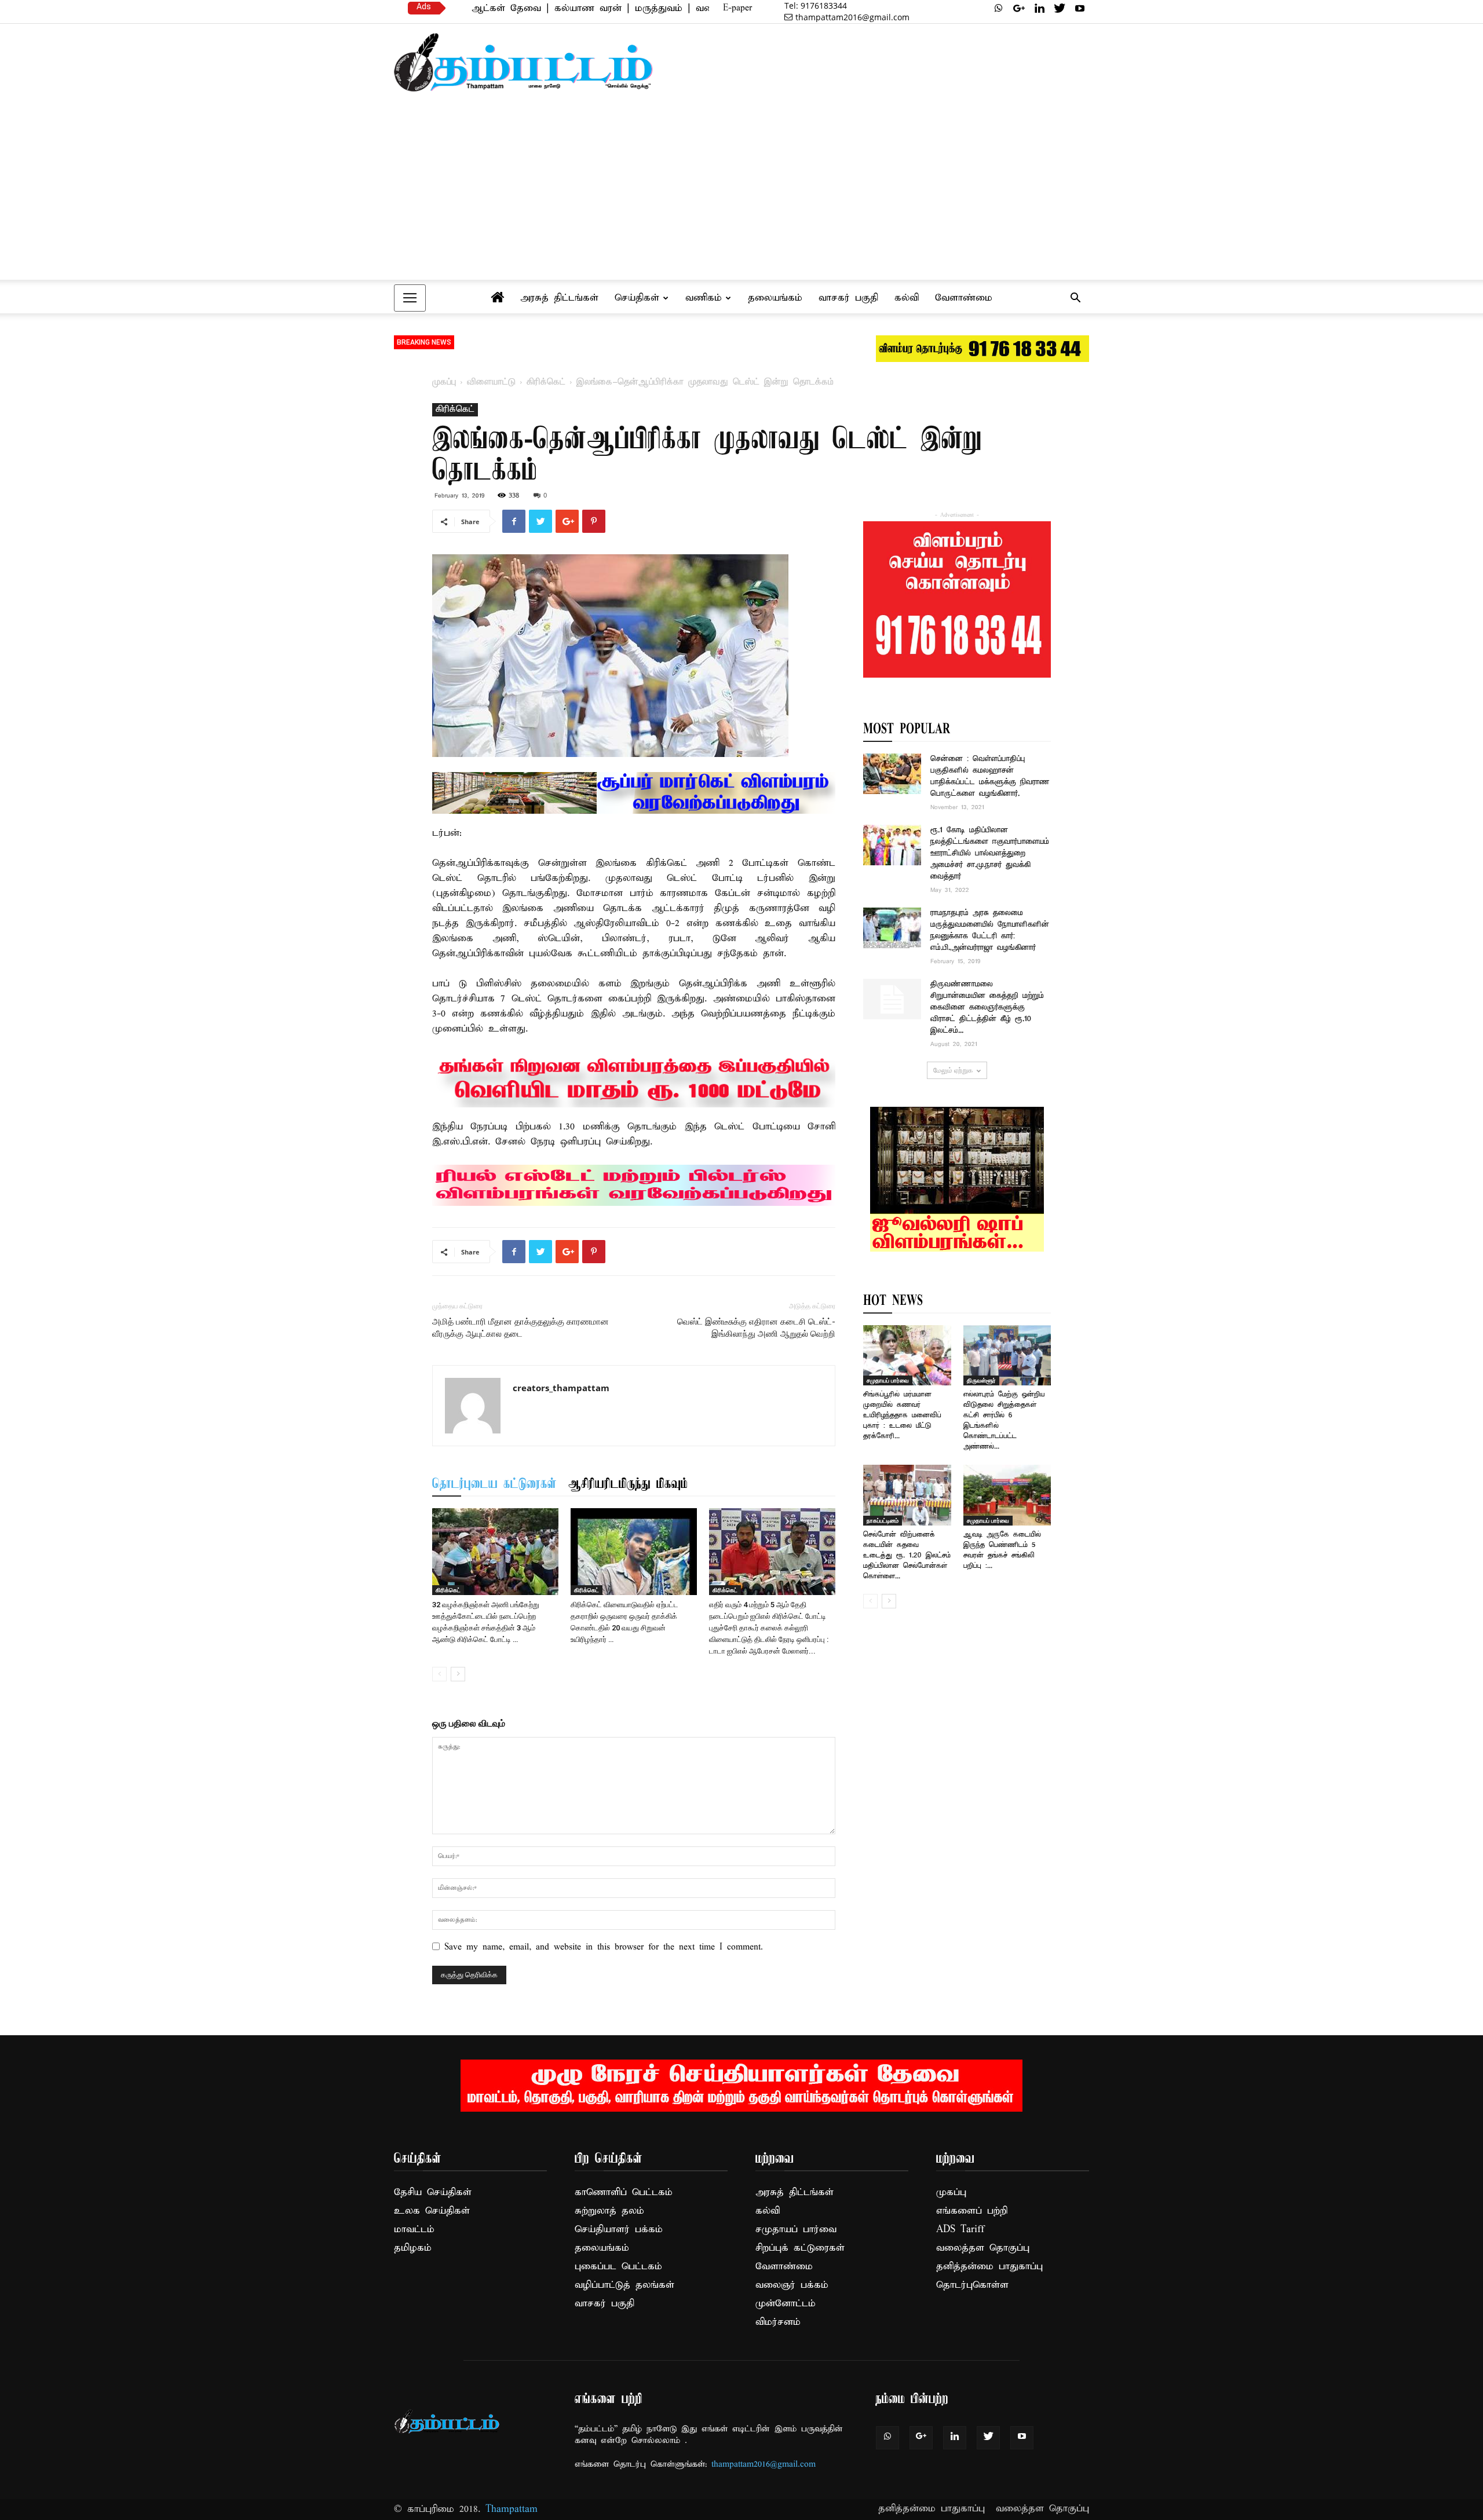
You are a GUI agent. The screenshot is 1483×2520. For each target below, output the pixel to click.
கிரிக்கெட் (546, 382)
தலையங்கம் (775, 298)
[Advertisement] (741, 192)
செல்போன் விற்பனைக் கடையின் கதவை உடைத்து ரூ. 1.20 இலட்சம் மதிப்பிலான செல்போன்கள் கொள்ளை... (907, 1555)
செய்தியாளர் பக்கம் (619, 2230)
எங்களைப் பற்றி (972, 2211)
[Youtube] (1080, 8)
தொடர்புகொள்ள (972, 2285)
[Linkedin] (1039, 8)
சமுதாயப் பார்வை (888, 1380)
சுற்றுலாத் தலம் (609, 2211)
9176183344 (816, 6)
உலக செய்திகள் (432, 2211)
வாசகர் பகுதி (848, 298)
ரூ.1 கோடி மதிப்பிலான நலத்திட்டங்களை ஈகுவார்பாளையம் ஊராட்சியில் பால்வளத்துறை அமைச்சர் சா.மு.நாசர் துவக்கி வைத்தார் (990, 853)
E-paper (737, 8)
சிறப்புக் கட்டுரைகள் (800, 2248)
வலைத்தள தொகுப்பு (983, 2248)
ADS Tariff (960, 2230)
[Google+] (1019, 8)
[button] (1075, 299)
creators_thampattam (561, 1388)
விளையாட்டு (491, 382)
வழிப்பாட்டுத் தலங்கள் (624, 2285)
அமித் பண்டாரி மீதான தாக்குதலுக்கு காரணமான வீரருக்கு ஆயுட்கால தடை (520, 1328)
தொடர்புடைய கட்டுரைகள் (494, 1484)
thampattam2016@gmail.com (852, 17)
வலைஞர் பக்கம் (792, 2285)
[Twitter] (1060, 8)
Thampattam (512, 2509)
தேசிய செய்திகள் (433, 2192)
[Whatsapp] (999, 8)
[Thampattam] (524, 62)
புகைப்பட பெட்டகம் (618, 2267)
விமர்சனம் (778, 2322)
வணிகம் (704, 298)
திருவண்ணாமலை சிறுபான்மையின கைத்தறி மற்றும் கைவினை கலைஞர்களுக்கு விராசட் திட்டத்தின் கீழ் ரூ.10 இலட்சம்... (987, 1007)
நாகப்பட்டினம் (883, 1520)
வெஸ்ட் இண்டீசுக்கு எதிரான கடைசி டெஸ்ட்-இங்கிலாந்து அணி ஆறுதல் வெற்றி (756, 1328)
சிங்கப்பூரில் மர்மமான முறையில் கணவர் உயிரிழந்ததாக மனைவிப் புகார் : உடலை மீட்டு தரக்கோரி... (902, 1415)
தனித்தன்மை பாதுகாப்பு (989, 2267)
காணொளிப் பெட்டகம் (624, 2192)
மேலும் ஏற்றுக (953, 1070)
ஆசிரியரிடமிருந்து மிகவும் (628, 1484)
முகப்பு (444, 382)
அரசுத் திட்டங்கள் (559, 298)
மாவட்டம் (414, 2230)
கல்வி (907, 298)
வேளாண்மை (964, 298)
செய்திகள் (637, 298)
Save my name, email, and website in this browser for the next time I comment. (604, 1947)
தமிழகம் (413, 2248)
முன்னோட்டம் (786, 2304)
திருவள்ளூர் (981, 1380)
